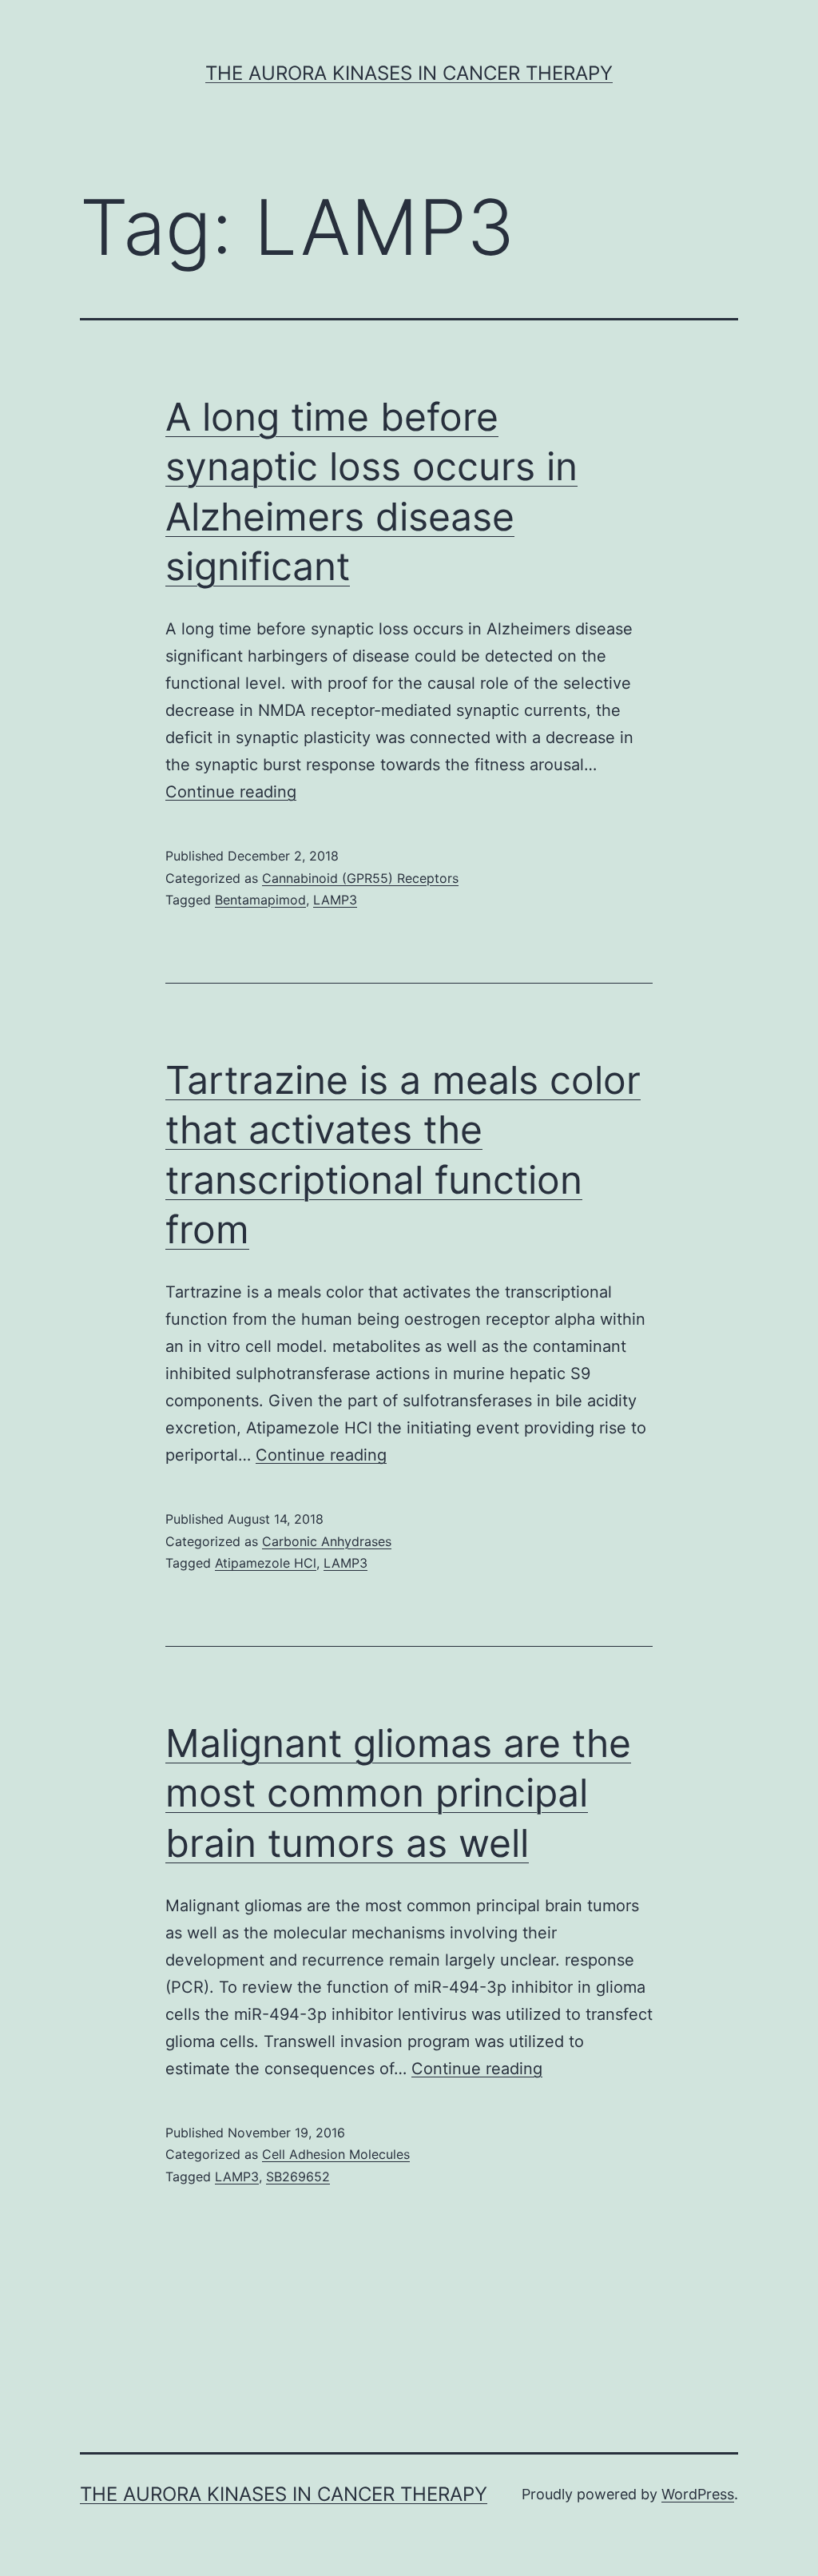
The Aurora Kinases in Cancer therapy (409, 73)
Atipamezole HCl (266, 1563)
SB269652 (298, 2176)
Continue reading (231, 792)
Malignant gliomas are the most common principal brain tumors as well (398, 1793)
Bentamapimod (260, 900)
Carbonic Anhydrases (327, 1541)
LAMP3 (335, 900)
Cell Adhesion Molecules (336, 2154)
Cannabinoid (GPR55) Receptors (360, 878)
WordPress (698, 2494)
